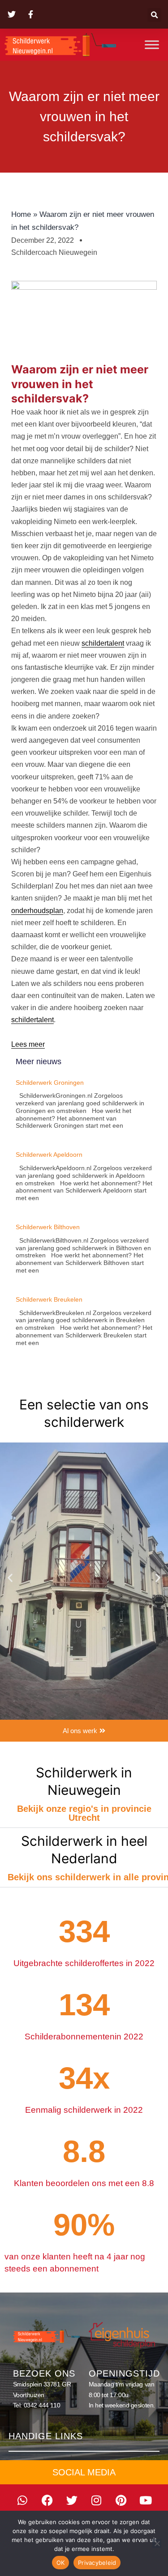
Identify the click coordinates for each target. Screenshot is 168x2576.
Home (21, 214)
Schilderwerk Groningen (50, 1083)
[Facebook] (47, 2500)
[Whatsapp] (22, 2500)
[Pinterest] (121, 2500)
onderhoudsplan (37, 911)
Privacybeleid (97, 2563)
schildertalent (103, 643)
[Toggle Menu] (152, 44)
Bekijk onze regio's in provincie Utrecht (84, 1813)
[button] (154, 15)
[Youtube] (146, 2500)
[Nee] (157, 2543)
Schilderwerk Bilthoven (48, 1227)
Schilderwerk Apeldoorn (49, 1155)
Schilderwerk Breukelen (49, 1299)
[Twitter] (72, 2500)
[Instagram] (96, 2500)
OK (61, 2563)
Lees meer (28, 1044)
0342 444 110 (42, 2405)
